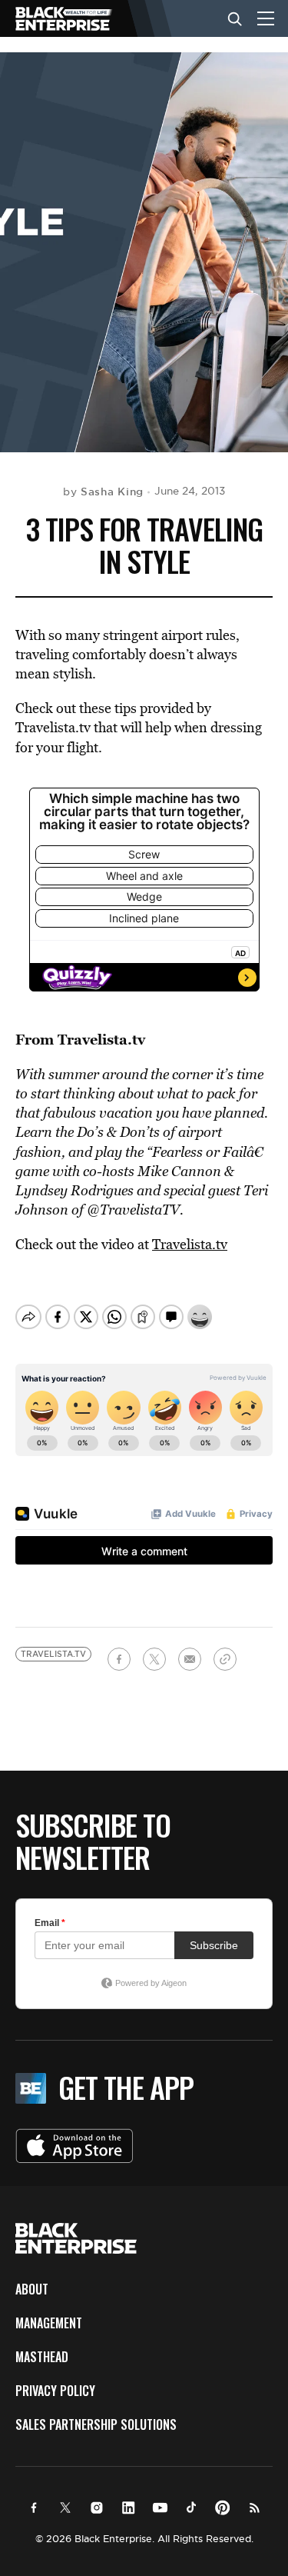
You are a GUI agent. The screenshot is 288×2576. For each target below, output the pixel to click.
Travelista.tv (190, 1244)
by (103, 492)
